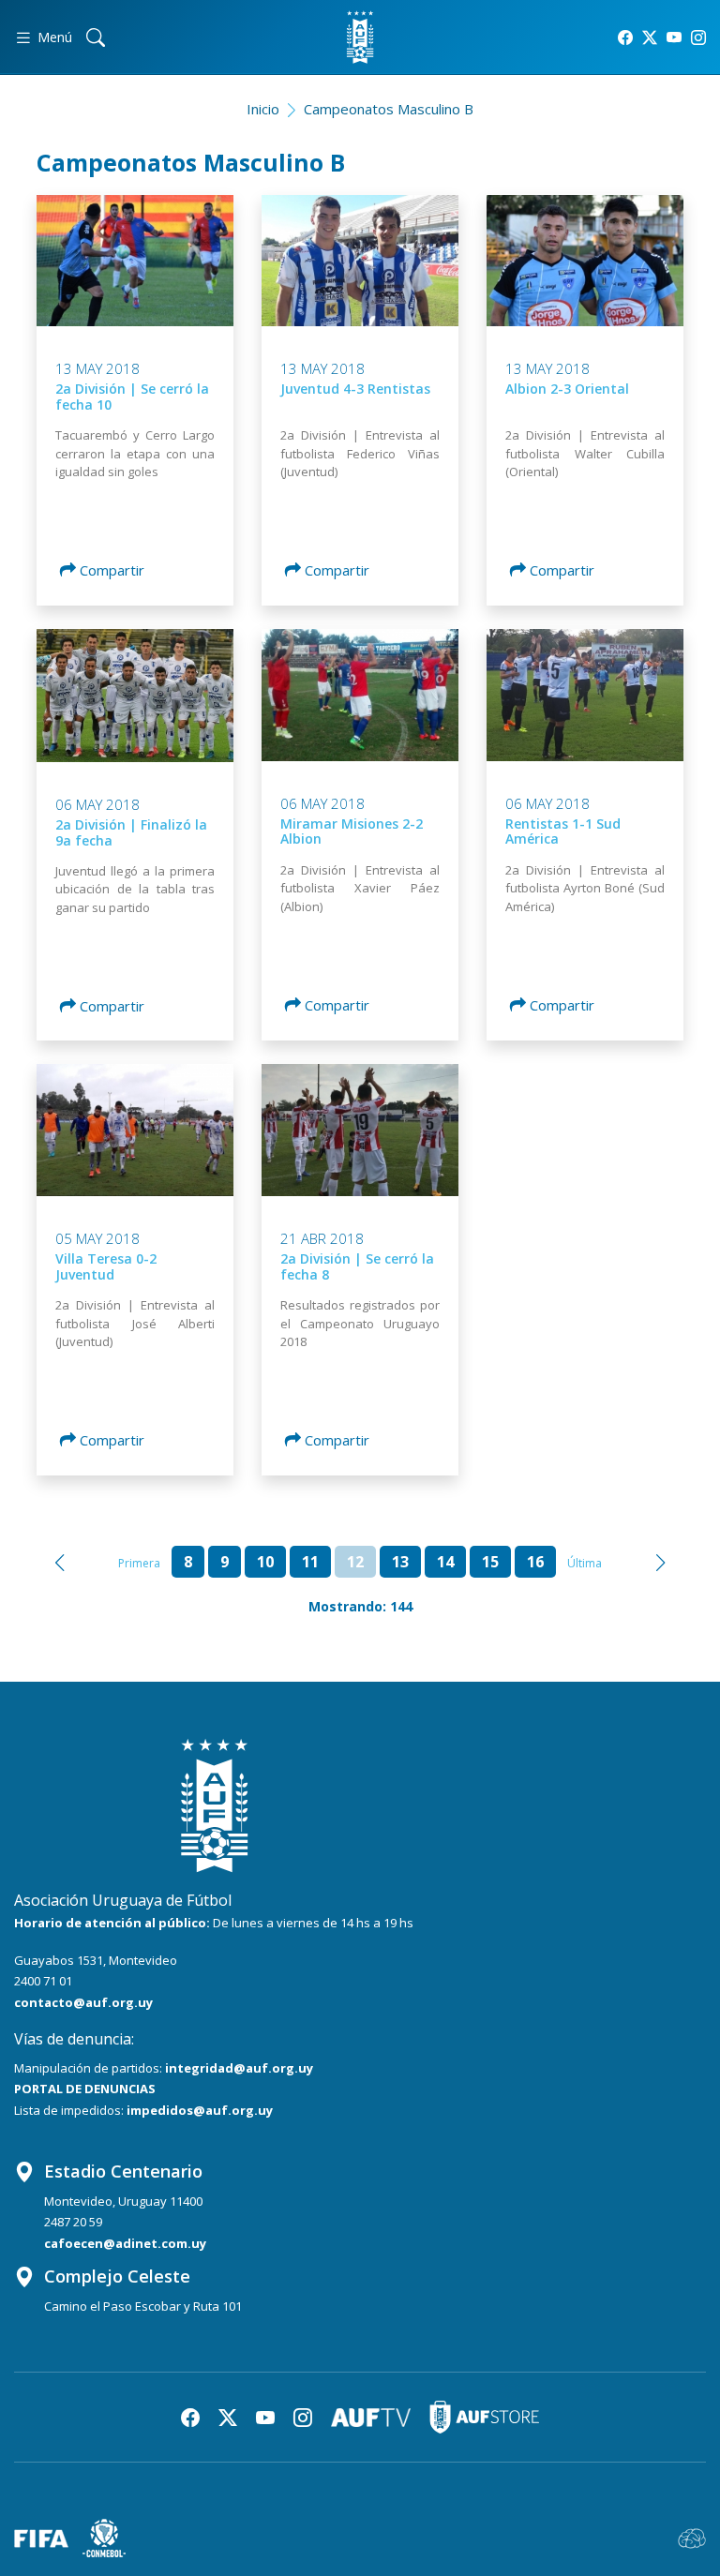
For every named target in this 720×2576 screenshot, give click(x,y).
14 (445, 1562)
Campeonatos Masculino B (389, 109)
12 (355, 1562)
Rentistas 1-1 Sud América (563, 831)
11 (310, 1562)
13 (400, 1562)
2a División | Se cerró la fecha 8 (357, 1266)
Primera (139, 1563)
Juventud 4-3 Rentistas (355, 389)
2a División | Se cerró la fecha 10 (132, 397)
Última (585, 1563)
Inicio (263, 109)
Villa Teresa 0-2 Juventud (106, 1266)
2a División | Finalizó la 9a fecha (131, 832)
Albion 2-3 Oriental (567, 389)
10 (265, 1562)
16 (535, 1562)
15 (490, 1562)
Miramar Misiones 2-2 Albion (352, 831)
